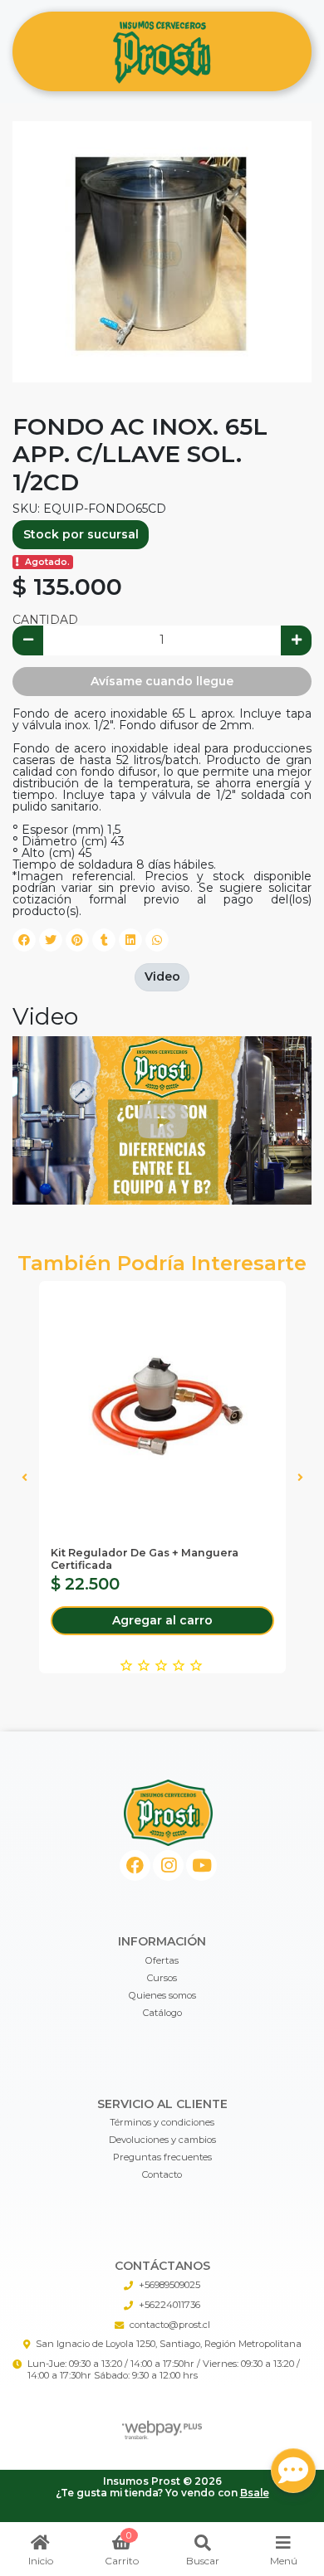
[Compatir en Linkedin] (130, 940)
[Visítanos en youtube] (201, 1865)
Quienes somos (162, 1995)
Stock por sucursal (81, 534)
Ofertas (162, 1960)
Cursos (162, 1978)
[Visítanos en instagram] (168, 1865)
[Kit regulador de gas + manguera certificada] (162, 1404)
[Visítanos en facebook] (135, 1865)
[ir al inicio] (168, 1813)
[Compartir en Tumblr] (104, 940)
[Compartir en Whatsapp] (157, 940)
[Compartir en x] (51, 940)
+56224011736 (169, 2305)
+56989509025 (169, 2285)
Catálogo (162, 2013)
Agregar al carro (162, 1620)
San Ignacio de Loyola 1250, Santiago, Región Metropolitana (169, 2344)
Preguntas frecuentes (162, 2157)
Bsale (255, 2493)
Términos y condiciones (162, 2122)
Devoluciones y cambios (162, 2140)
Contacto (162, 2174)
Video (162, 976)
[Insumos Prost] (162, 52)
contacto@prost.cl (170, 2325)
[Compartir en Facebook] (24, 940)
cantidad (45, 620)
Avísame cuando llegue (162, 681)
